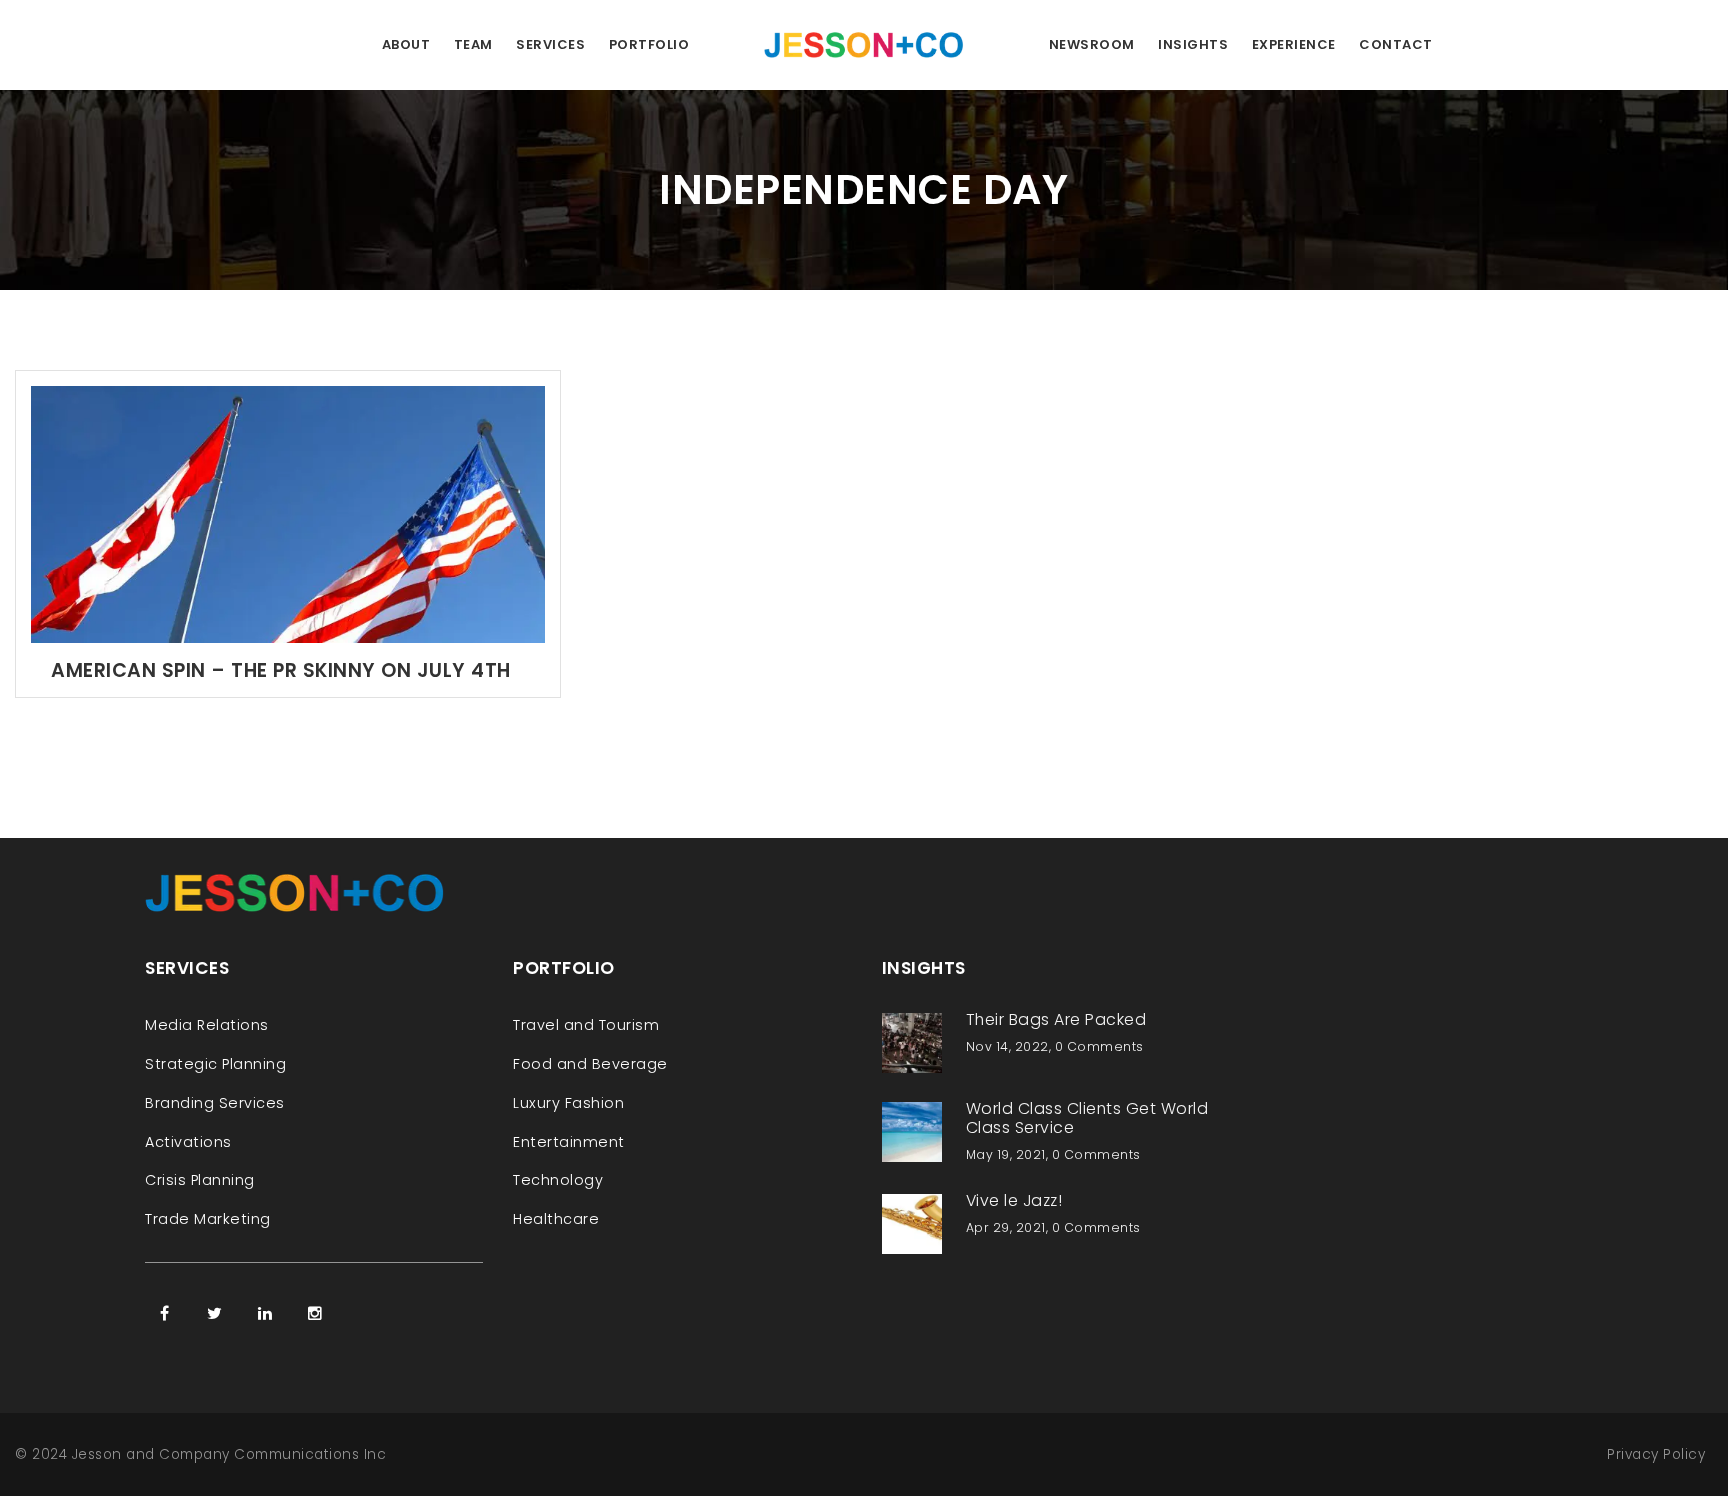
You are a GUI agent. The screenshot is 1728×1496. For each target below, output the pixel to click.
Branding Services (215, 1103)
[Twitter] (215, 1313)
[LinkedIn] (265, 1313)
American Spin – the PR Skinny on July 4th (281, 670)
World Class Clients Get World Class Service (1087, 1118)
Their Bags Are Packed (1056, 1019)
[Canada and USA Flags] (288, 513)
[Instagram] (315, 1313)
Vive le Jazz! (1014, 1200)
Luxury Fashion (568, 1103)
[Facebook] (165, 1313)
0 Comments (1099, 1046)
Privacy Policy (1656, 1454)
